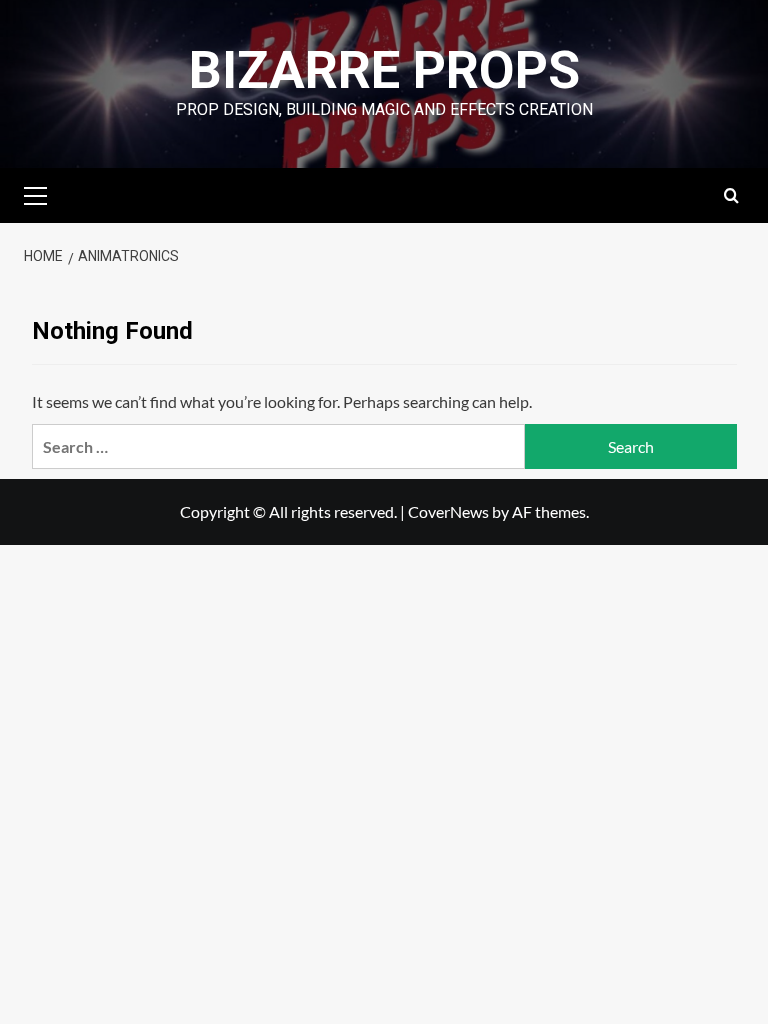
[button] (44, 193)
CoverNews (448, 511)
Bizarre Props (384, 70)
